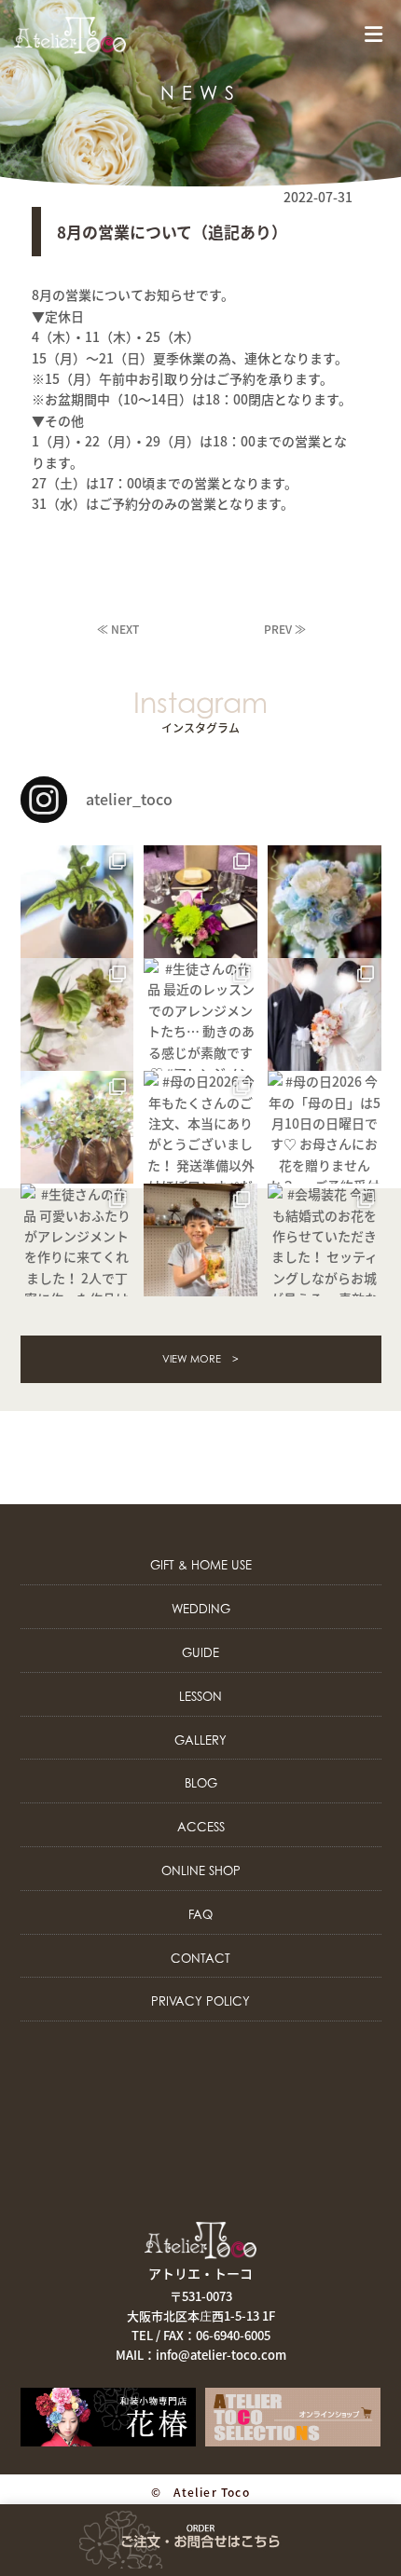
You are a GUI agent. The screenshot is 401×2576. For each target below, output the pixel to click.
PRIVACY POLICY (200, 2001)
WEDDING (201, 1609)
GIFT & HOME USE (201, 1565)
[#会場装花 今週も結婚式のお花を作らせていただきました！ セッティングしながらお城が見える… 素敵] (324, 1240)
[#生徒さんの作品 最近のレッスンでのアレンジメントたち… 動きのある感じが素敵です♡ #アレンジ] (200, 1014)
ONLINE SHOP (201, 1870)
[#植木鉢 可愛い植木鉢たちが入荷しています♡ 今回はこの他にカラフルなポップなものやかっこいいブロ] (77, 1127)
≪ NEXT (118, 629)
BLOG (201, 1783)
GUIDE (200, 1652)
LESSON (200, 1696)
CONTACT (200, 1958)
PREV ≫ (285, 629)
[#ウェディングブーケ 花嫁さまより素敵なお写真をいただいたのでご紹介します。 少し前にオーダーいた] (324, 1014)
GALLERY (200, 1740)
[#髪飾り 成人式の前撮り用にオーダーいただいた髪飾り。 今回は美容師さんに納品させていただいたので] (77, 1014)
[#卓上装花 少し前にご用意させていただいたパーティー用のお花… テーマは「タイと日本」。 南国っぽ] (200, 902)
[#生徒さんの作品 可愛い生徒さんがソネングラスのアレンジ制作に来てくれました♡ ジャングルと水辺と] (200, 1240)
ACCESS (201, 1827)
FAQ (200, 1914)
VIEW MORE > (200, 1359)
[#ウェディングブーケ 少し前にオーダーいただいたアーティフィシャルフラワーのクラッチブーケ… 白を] (324, 902)
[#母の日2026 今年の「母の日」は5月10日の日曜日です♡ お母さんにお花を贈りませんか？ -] (324, 1127)
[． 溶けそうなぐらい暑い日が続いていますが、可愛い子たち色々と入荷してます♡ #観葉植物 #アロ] (77, 902)
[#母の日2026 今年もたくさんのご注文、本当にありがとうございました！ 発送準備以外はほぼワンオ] (200, 1127)
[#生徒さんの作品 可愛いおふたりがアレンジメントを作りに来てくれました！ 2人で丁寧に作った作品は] (77, 1240)
